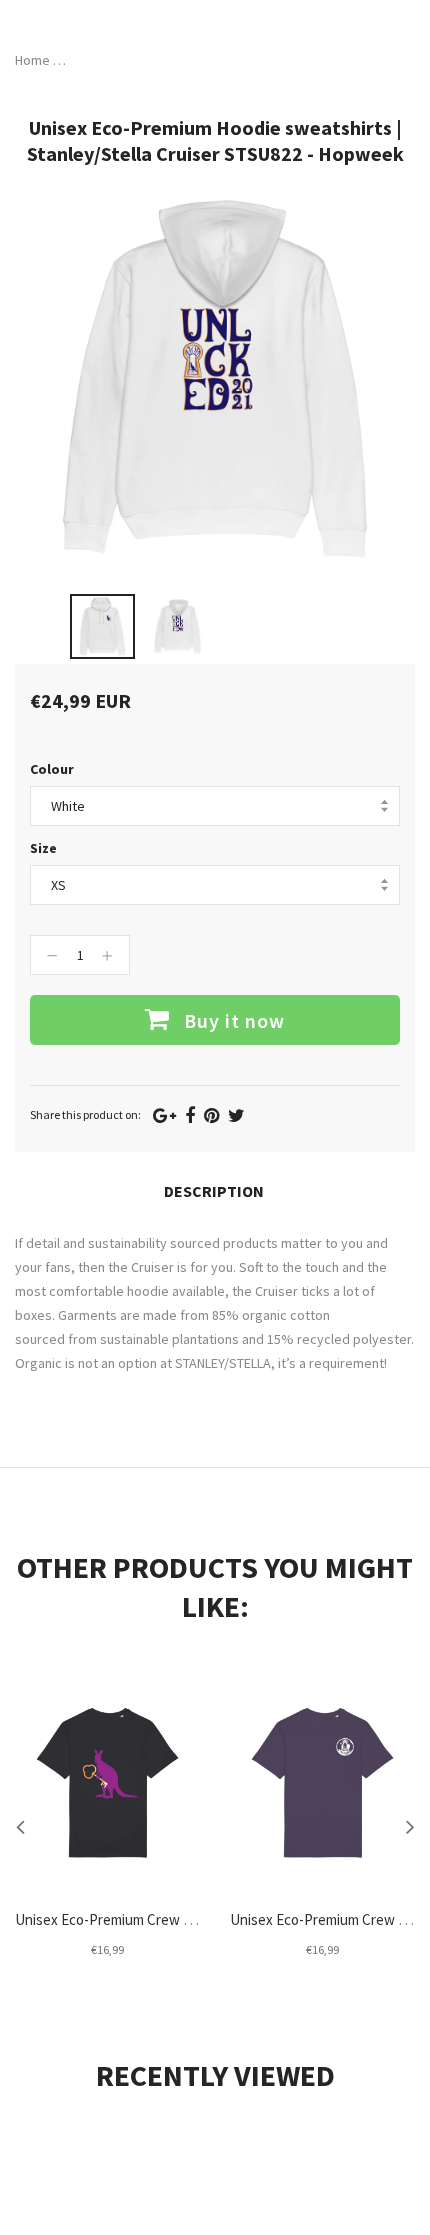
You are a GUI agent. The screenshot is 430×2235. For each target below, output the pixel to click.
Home (32, 60)
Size (43, 848)
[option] (102, 626)
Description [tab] (214, 1191)
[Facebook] (190, 1115)
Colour (52, 769)
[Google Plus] (164, 1115)
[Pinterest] (211, 1115)
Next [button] (410, 1826)
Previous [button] (20, 1826)
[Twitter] (236, 1115)
